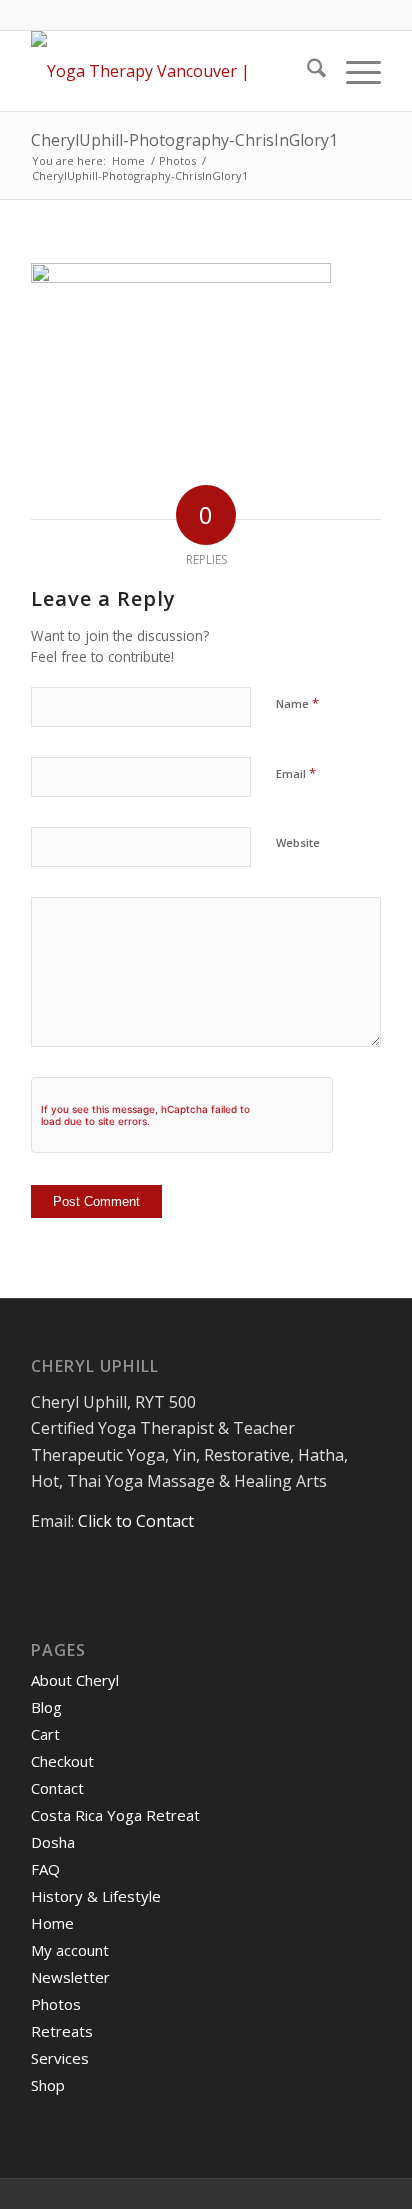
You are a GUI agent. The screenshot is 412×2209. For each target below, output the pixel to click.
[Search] (306, 71)
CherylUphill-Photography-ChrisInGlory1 (184, 140)
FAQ (45, 1869)
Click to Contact (136, 1521)
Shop (48, 2085)
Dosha (53, 1842)
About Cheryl (75, 1680)
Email (296, 773)
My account (70, 1950)
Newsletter (70, 1977)
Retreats (62, 2031)
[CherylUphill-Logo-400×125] (171, 71)
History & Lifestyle (96, 1896)
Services (60, 2058)
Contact (57, 1788)
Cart (45, 1734)
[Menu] (353, 71)
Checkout (62, 1761)
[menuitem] (306, 71)
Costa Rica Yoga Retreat (115, 1815)
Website (298, 842)
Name (297, 703)
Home (52, 1923)
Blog (46, 1707)
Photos (56, 2004)
